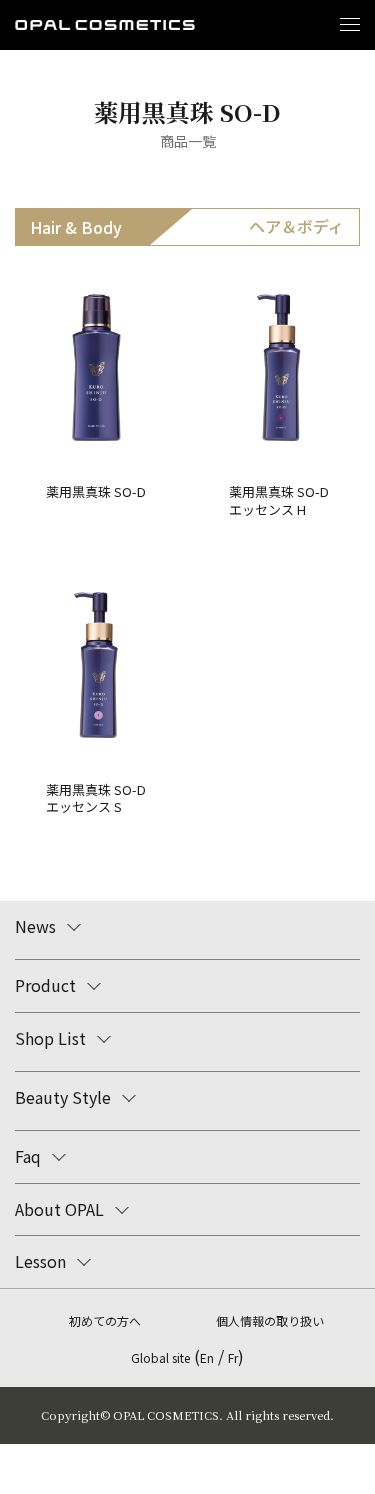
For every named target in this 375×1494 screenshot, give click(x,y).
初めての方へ (105, 1320)
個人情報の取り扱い (270, 1320)
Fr (233, 1357)
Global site (160, 1357)
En (207, 1357)
